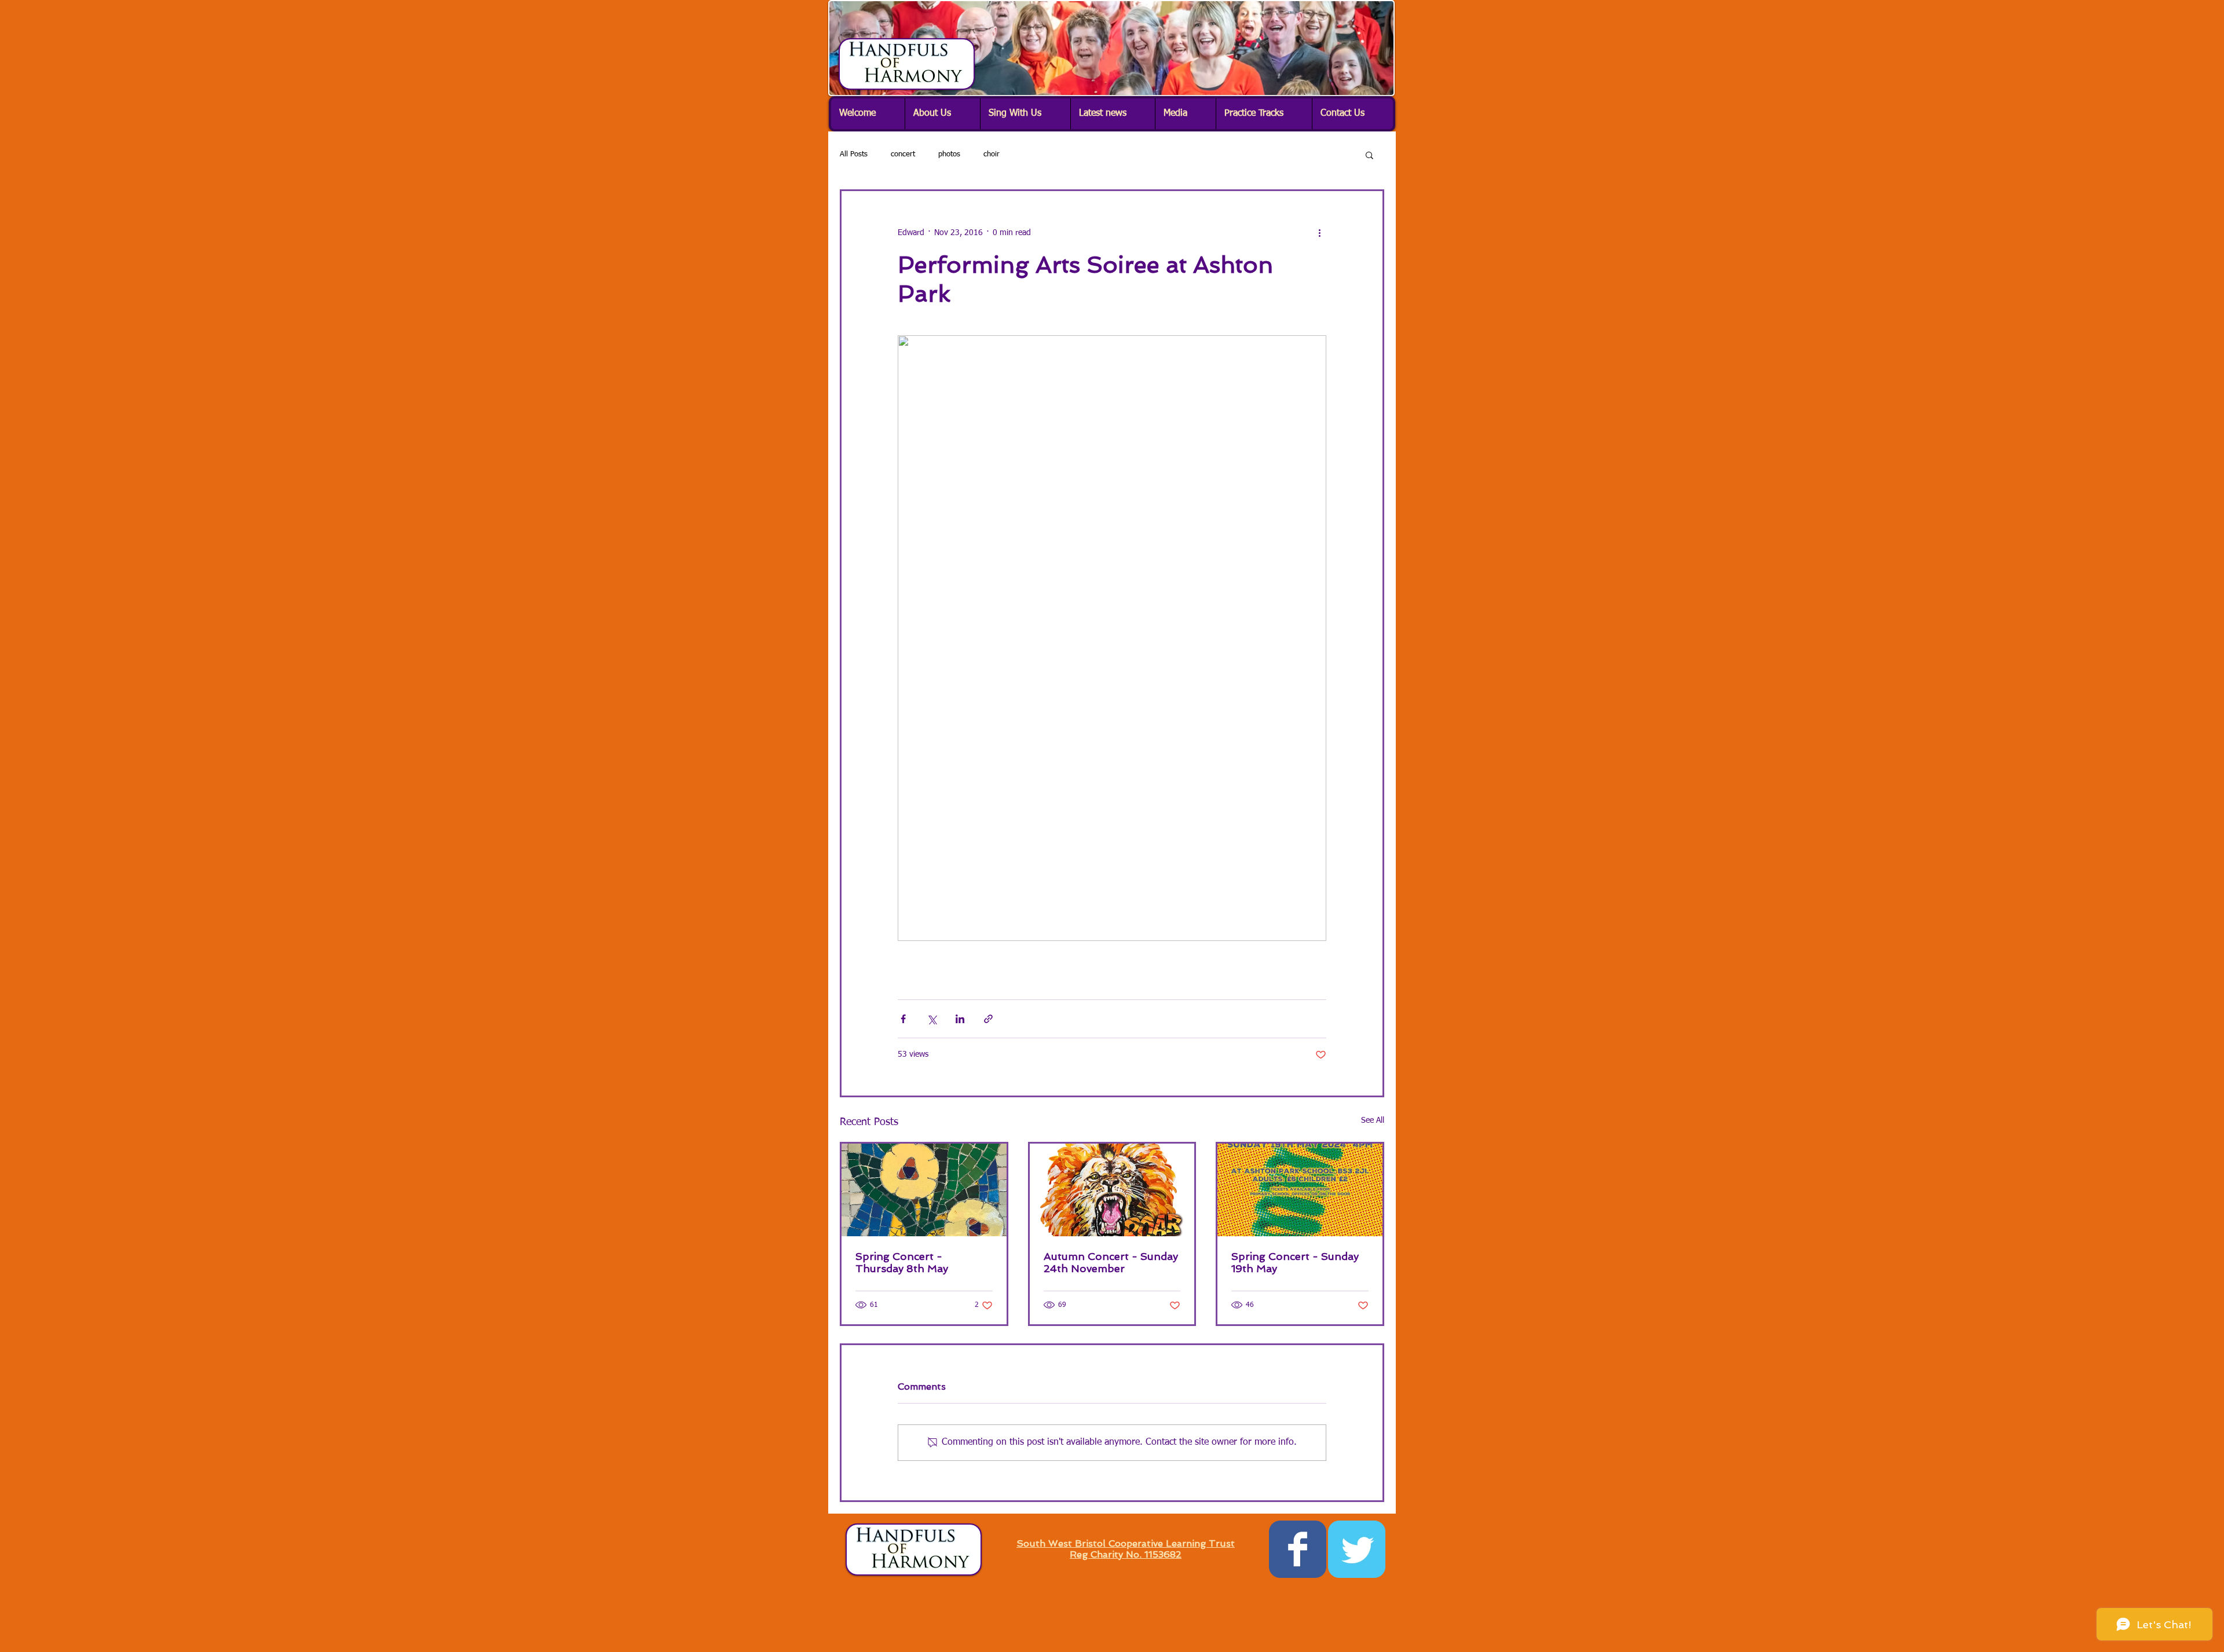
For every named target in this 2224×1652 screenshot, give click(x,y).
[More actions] (1319, 233)
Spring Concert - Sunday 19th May (1295, 1262)
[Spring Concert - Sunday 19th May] (1300, 1190)
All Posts (854, 154)
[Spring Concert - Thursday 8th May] (924, 1190)
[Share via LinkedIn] (960, 1019)
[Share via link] (988, 1019)
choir (992, 154)
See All (1373, 1120)
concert (903, 154)
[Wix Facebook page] (1298, 1549)
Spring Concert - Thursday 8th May (902, 1262)
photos (949, 154)
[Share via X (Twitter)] (932, 1019)
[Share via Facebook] (903, 1019)
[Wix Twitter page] (1357, 1549)
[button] (942, 114)
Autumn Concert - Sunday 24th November (1111, 1262)
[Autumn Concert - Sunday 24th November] (1112, 1190)
